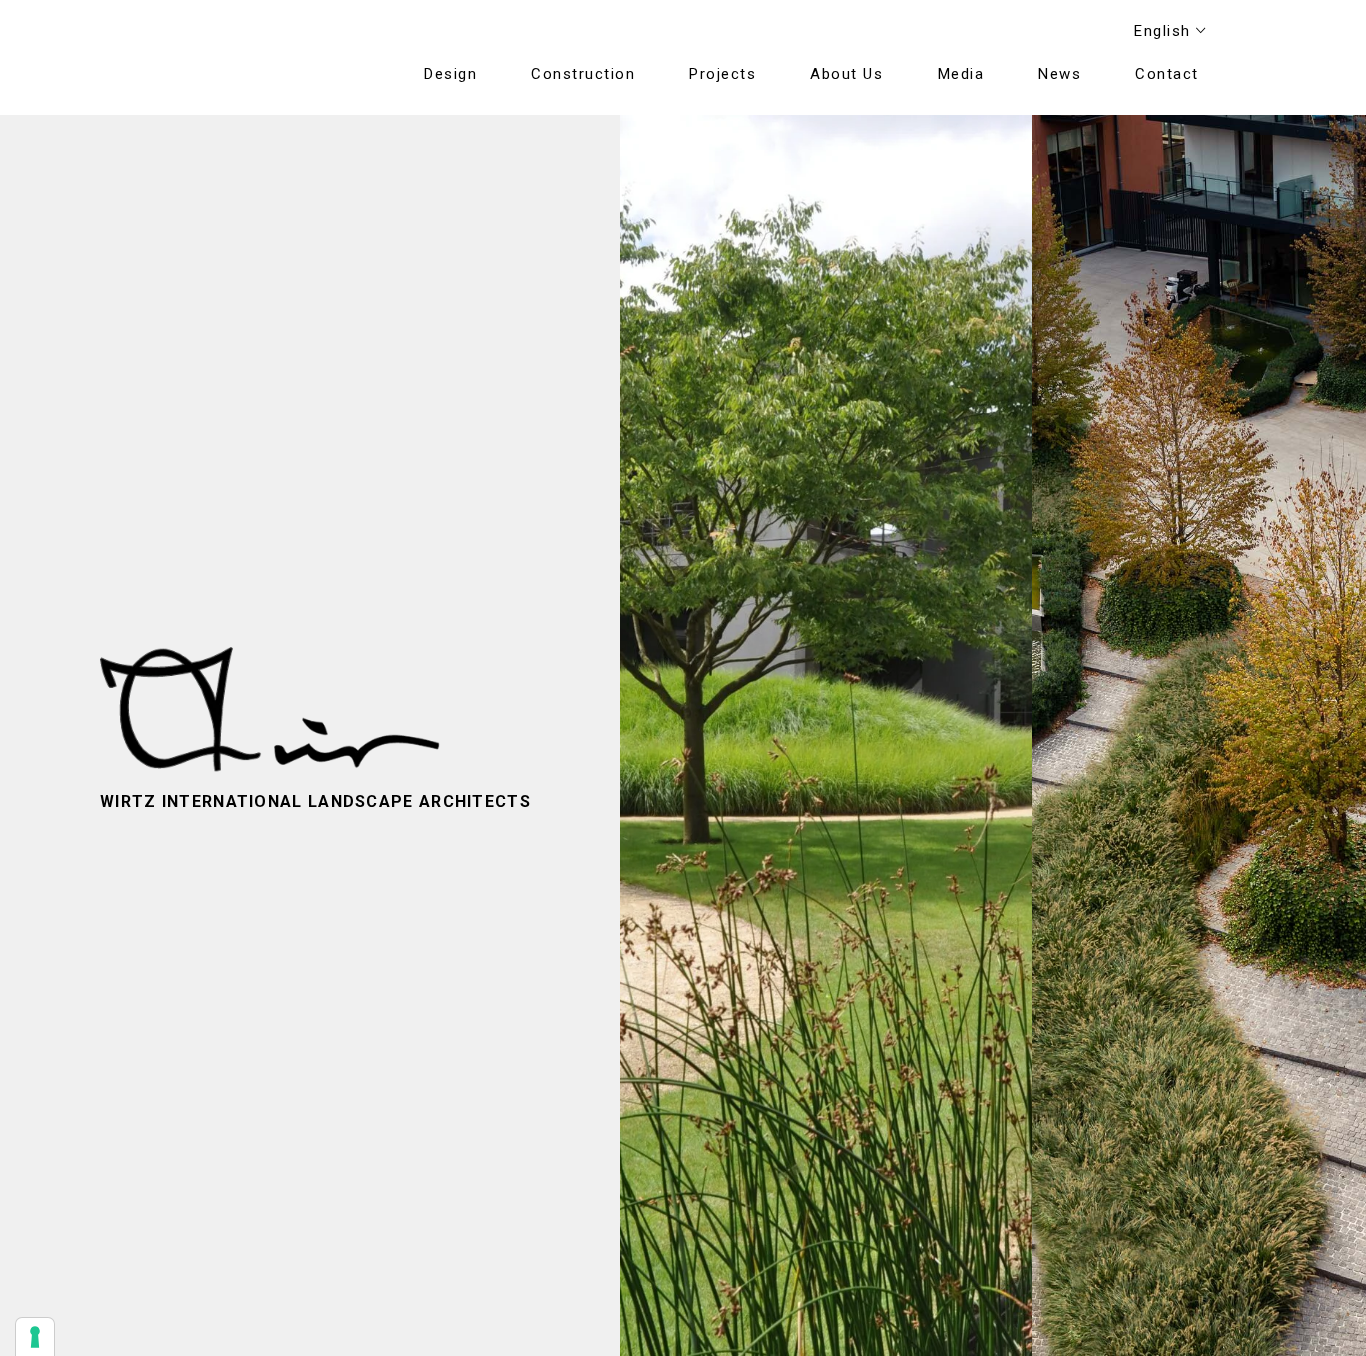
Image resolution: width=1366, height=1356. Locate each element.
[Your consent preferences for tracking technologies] (35, 1337)
